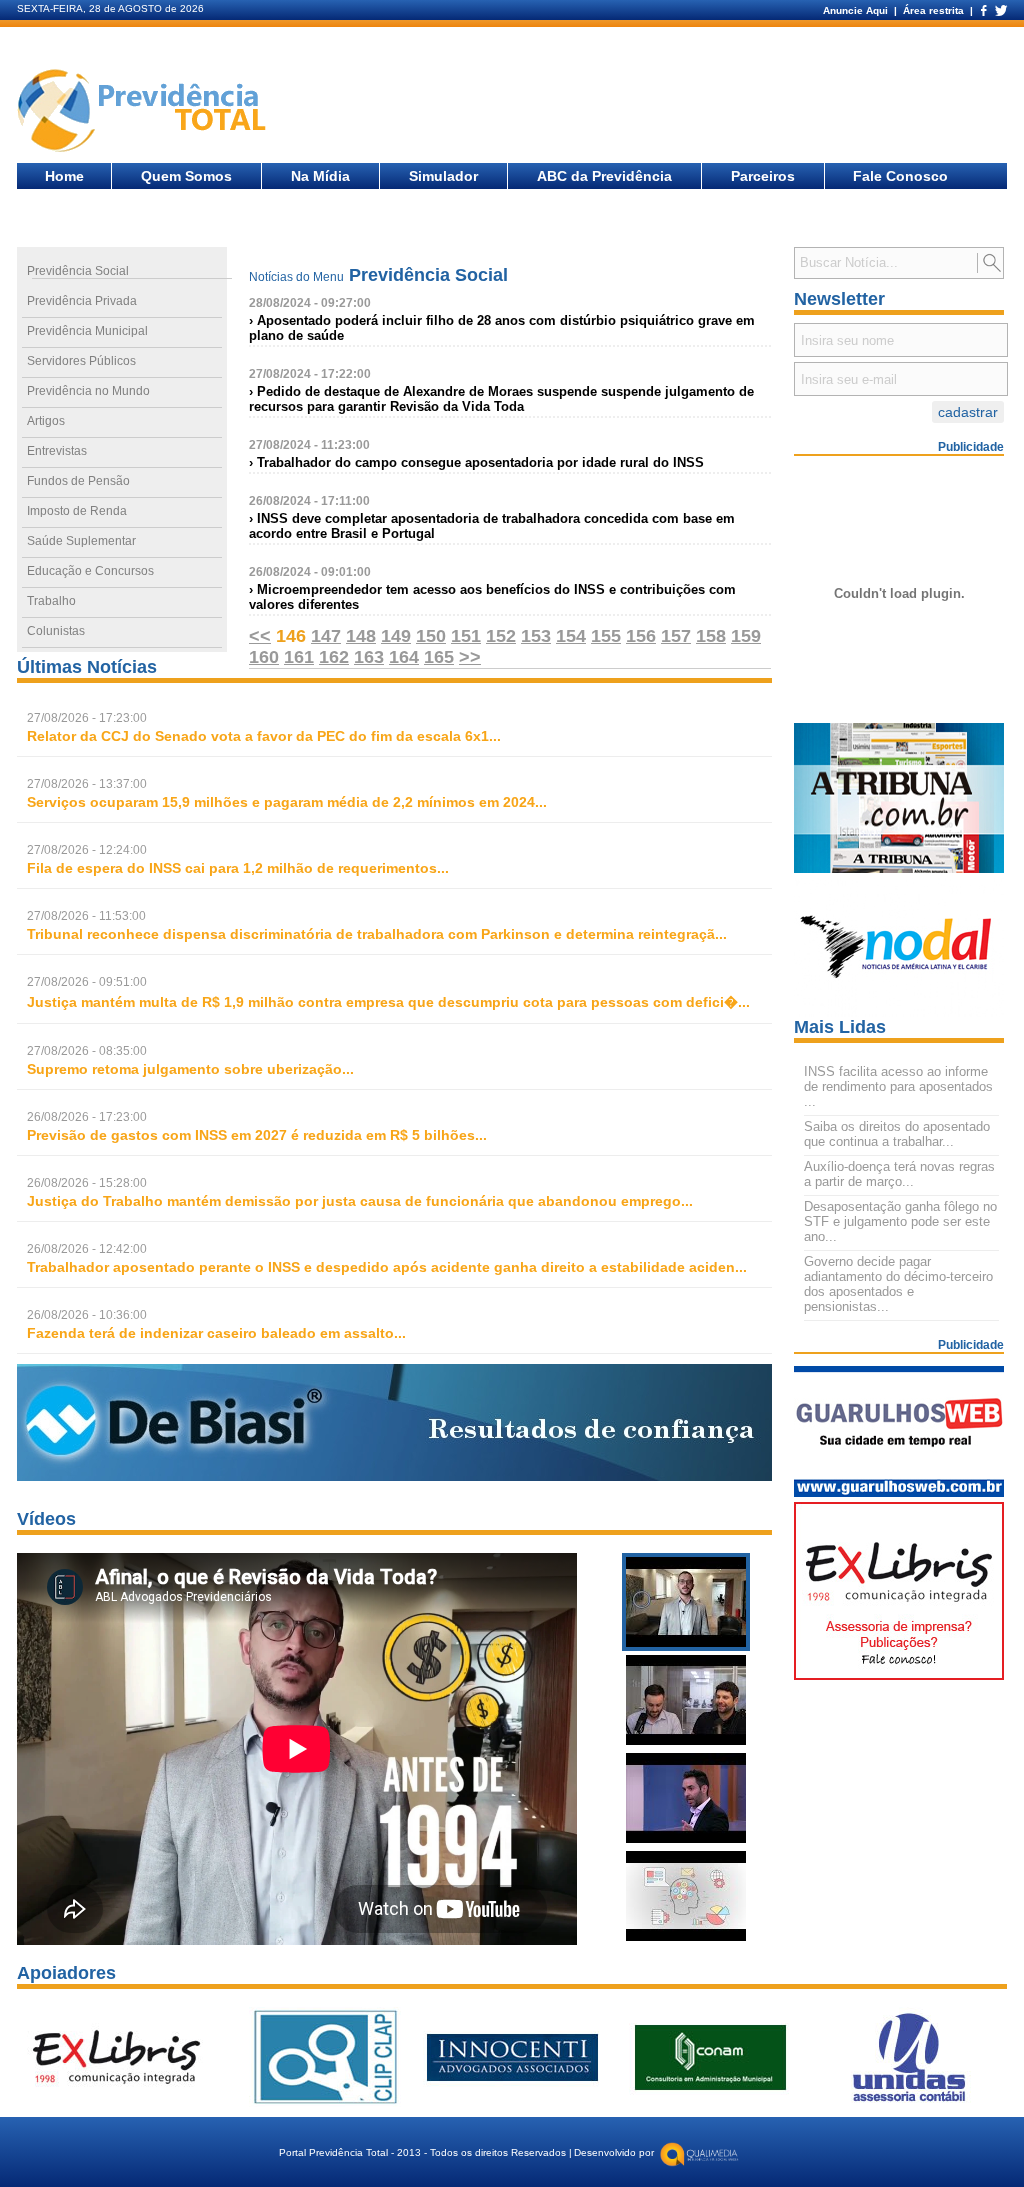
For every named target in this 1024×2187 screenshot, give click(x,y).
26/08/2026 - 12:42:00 (87, 1249)
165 (439, 657)
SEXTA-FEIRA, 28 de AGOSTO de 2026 (110, 8)
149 (396, 636)
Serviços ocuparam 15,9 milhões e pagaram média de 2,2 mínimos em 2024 (281, 802)
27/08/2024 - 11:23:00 (309, 445)
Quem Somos (186, 176)
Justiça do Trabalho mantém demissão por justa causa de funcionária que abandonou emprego (354, 1201)
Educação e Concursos (90, 571)
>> (470, 657)
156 (641, 636)
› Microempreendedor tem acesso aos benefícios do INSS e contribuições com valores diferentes (492, 597)
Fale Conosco (900, 176)
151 (466, 636)
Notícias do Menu (296, 277)
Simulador (443, 176)
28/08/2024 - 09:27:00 (310, 303)
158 (711, 636)
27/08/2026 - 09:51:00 (87, 982)
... (264, 736)
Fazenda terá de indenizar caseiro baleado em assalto (210, 1333)
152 (501, 636)
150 (431, 636)
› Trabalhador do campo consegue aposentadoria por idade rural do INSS (476, 462)
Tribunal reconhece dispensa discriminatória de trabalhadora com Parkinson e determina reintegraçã (371, 934)
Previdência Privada (82, 301)
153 (536, 636)
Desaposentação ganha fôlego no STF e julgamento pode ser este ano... (900, 1221)
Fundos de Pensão (78, 481)
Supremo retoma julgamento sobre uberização (184, 1069)
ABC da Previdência (604, 176)
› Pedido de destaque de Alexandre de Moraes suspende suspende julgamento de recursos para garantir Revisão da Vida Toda (501, 399)
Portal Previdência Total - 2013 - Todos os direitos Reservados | (425, 2152)
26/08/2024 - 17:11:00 (309, 501)
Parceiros (763, 176)
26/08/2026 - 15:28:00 (87, 1183)
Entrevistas (57, 451)
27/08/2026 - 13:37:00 (87, 784)
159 (746, 636)
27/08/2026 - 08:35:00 (87, 1051)
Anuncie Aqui (857, 10)
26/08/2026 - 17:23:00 (87, 1117)
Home (64, 176)
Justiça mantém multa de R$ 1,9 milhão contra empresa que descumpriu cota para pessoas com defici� (382, 1002)
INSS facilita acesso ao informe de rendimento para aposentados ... (898, 1086)
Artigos (46, 421)
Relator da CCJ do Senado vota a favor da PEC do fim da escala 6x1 (258, 736)
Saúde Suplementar (81, 541)
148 (361, 636)
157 (676, 636)
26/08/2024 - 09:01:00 (310, 572)
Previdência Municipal (87, 331)
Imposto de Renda (77, 511)
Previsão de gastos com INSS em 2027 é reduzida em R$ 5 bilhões (251, 1135)
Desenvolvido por (614, 2152)
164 (404, 657)
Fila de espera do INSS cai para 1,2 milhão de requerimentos (232, 868)
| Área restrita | (933, 10)
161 (299, 657)
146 (291, 636)
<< (260, 636)
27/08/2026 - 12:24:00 (87, 850)
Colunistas (56, 631)
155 (606, 636)
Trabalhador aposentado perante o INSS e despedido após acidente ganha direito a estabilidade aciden (381, 1267)
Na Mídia (320, 176)
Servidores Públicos (81, 361)
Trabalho (51, 601)
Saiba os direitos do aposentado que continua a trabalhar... (897, 1134)
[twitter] (1000, 10)
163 (369, 657)
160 (264, 657)
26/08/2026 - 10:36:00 (87, 1315)
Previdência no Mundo (88, 391)
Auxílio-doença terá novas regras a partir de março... (899, 1174)
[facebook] (983, 10)
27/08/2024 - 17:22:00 (310, 374)
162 (334, 657)
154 (571, 636)
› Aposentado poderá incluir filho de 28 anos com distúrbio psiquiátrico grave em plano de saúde (502, 328)
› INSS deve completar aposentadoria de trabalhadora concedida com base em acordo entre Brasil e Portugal (492, 526)
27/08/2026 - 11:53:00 (86, 916)
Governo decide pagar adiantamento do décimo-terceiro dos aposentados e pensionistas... (898, 1284)
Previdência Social (78, 271)
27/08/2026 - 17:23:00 (87, 718)
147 (326, 636)
